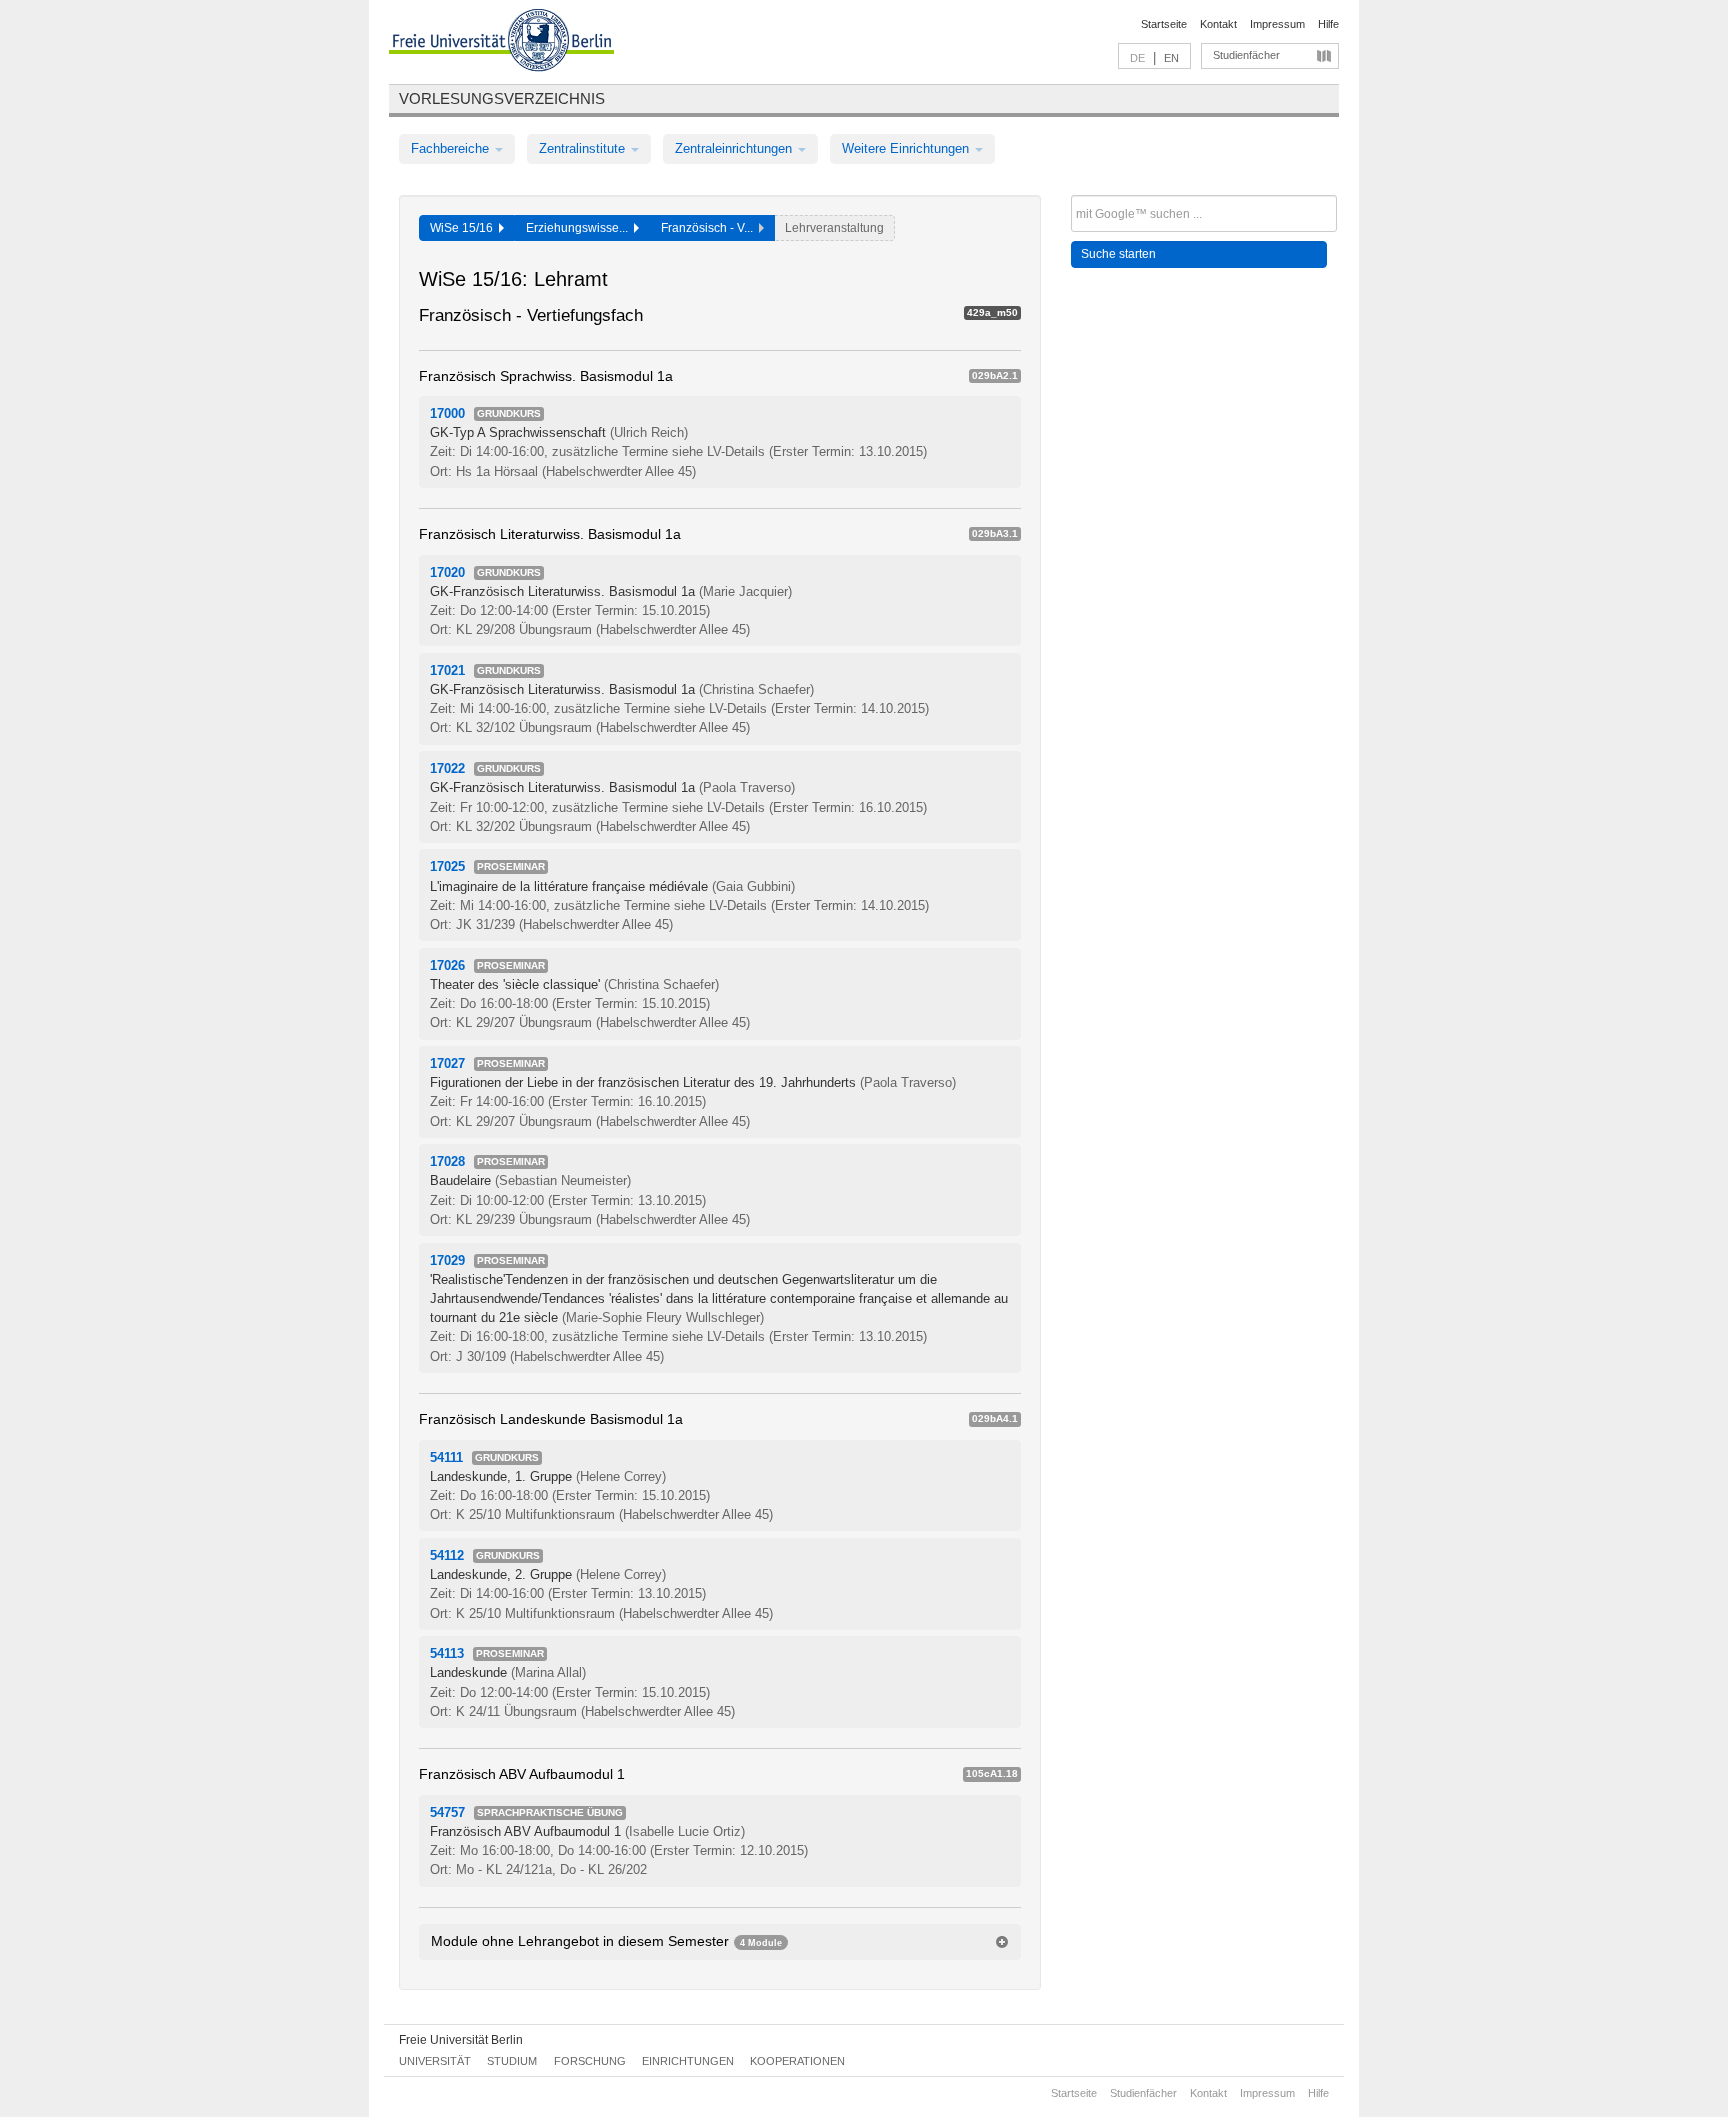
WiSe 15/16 (464, 228)
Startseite (1164, 24)
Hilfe (1328, 24)
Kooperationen (797, 2061)
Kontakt (1218, 24)
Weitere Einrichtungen (907, 148)
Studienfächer (1246, 55)
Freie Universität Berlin (461, 2040)
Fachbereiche (452, 148)
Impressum (1277, 24)
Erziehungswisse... (580, 228)
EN (1171, 58)
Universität (435, 2061)
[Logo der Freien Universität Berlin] (501, 43)
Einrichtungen (688, 2061)
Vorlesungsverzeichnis (502, 98)
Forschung (590, 2061)
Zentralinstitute (584, 148)
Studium (512, 2061)
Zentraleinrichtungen (735, 148)
